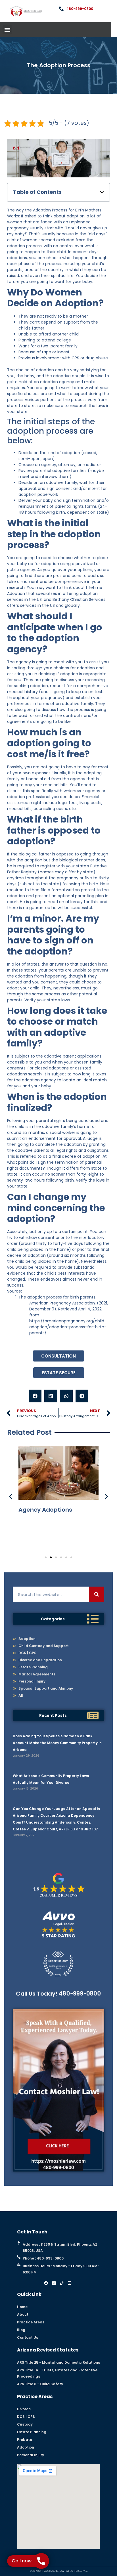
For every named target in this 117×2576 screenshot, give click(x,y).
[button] (7, 30)
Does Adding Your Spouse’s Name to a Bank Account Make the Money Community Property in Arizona (57, 1743)
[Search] (97, 1594)
